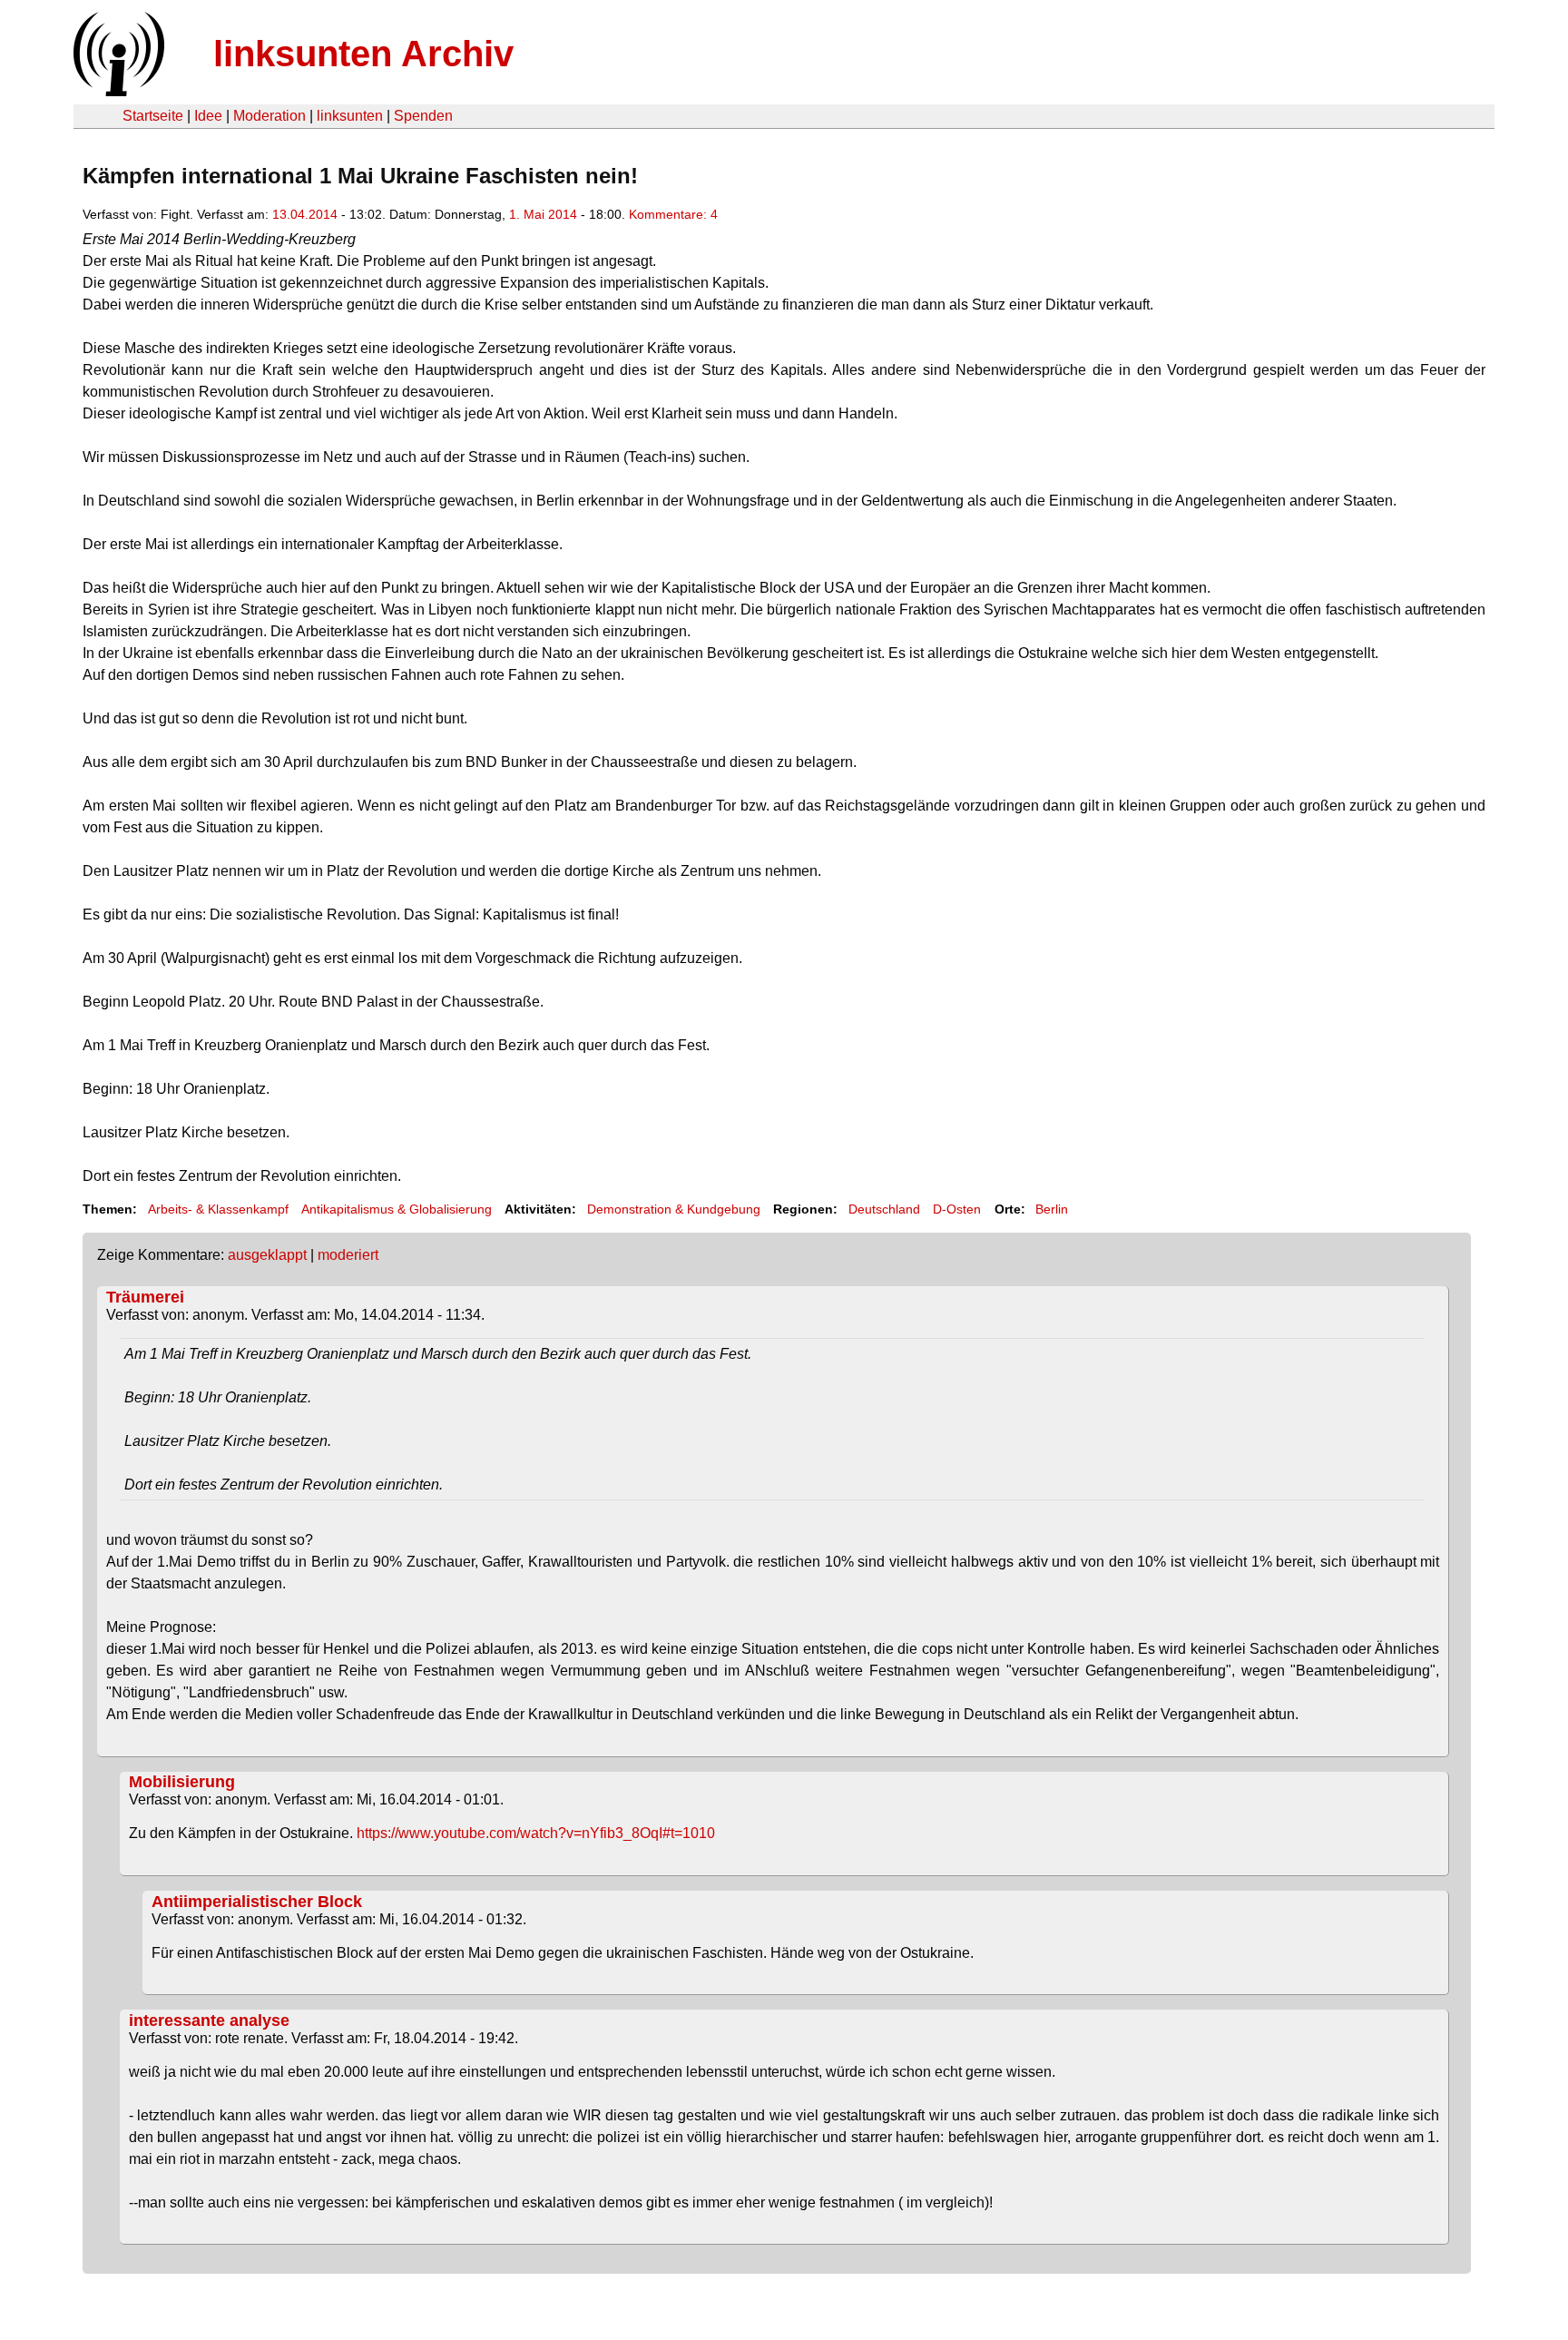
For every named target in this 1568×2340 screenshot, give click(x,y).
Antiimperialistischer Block (257, 1902)
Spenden (423, 116)
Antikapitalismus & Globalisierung (397, 1209)
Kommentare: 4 (673, 214)
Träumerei (145, 1297)
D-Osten (957, 1209)
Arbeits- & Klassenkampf (218, 1209)
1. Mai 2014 (543, 214)
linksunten (350, 116)
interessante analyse (209, 2020)
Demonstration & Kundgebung (674, 1209)
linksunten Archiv (363, 54)
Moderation (269, 116)
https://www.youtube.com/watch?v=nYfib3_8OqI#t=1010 (536, 1833)
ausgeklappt (267, 1255)
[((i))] (117, 91)
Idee (208, 116)
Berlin (1052, 1209)
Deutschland (884, 1209)
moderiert (348, 1255)
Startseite (153, 116)
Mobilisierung (182, 1782)
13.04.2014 (305, 214)
